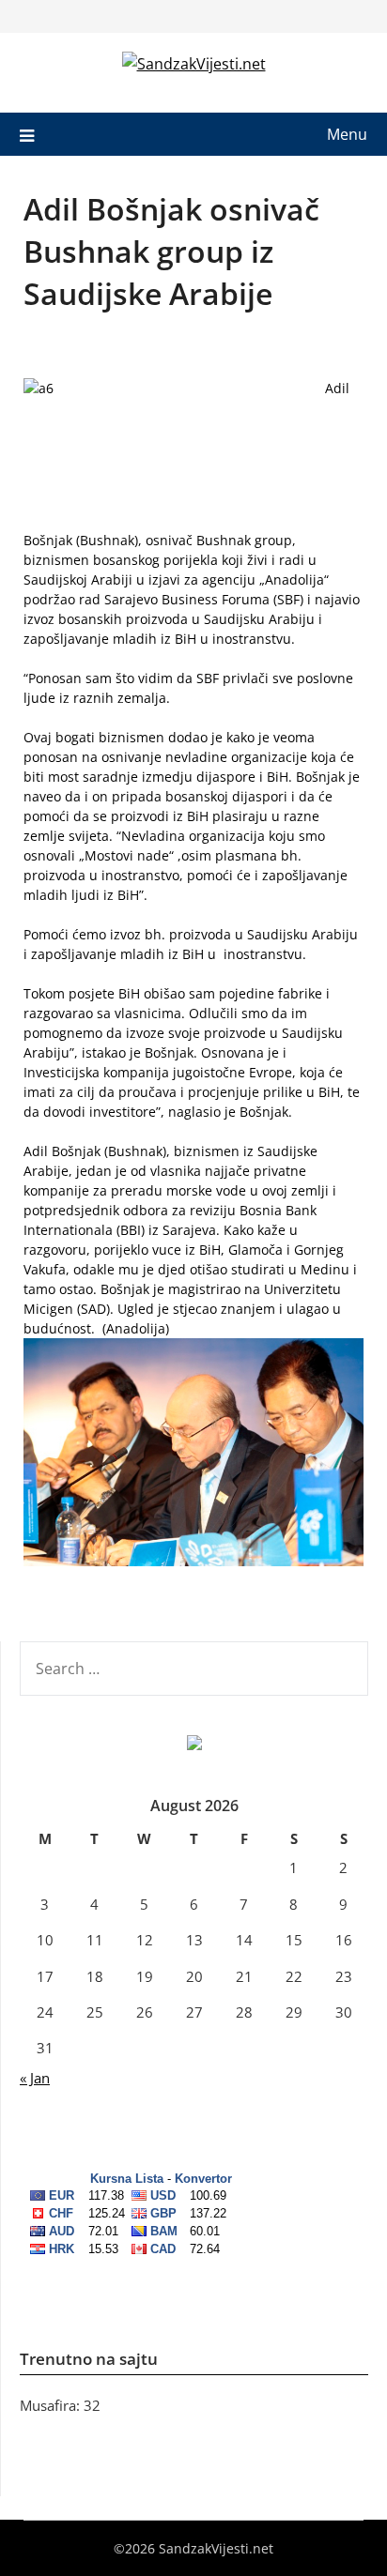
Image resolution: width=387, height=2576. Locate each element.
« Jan (35, 2078)
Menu (347, 134)
